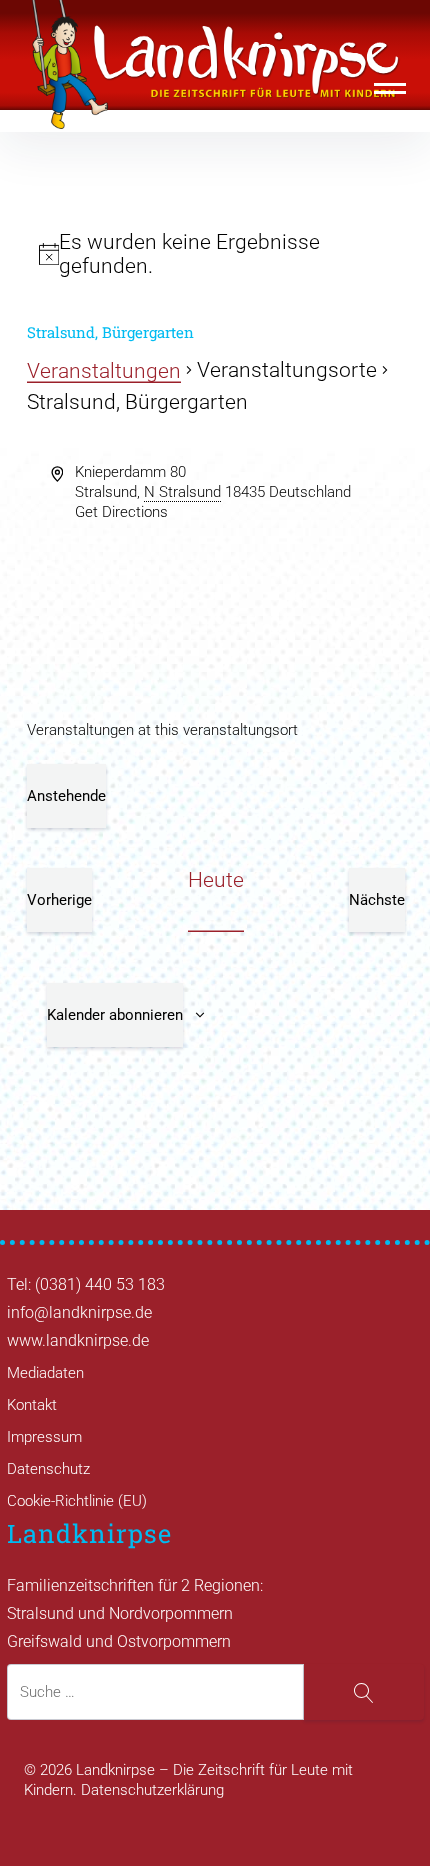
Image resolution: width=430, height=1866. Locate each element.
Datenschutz (48, 1469)
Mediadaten (45, 1373)
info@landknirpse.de (79, 1312)
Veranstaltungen (104, 371)
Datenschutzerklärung (152, 1790)
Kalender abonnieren (115, 1015)
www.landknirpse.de (78, 1340)
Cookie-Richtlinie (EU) (77, 1501)
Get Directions (121, 512)
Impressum (44, 1437)
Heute (216, 880)
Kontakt (32, 1405)
